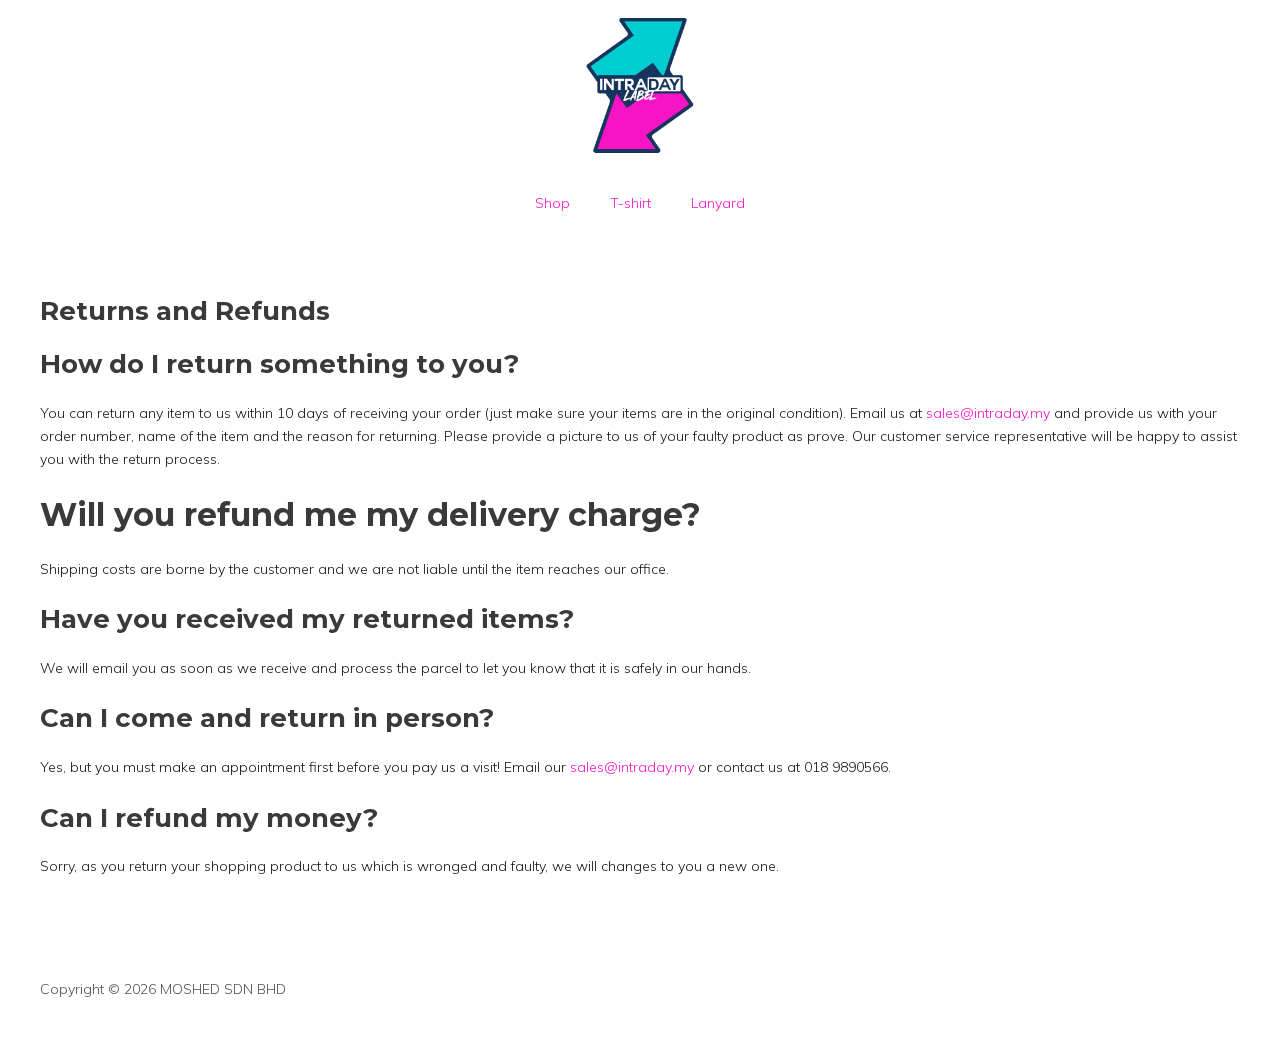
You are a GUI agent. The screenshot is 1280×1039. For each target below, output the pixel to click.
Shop (552, 203)
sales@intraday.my (988, 413)
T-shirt (630, 203)
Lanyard (718, 203)
